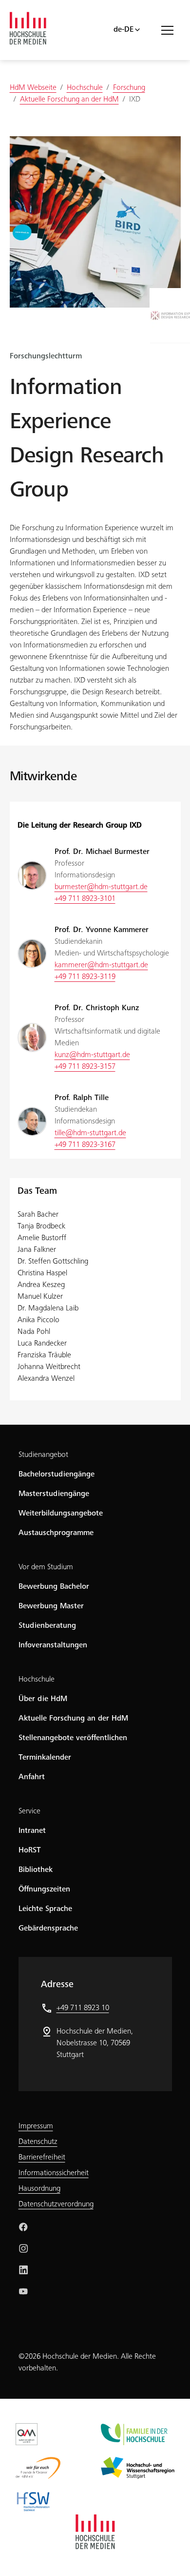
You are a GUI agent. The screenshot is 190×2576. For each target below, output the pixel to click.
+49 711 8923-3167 (85, 1145)
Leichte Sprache (45, 1909)
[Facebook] (23, 2227)
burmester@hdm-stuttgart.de (101, 887)
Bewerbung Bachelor (54, 1587)
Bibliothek (36, 1870)
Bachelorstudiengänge (57, 1475)
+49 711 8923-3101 (85, 899)
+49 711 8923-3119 (85, 977)
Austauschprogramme (56, 1533)
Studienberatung (47, 1626)
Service (29, 1811)
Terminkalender (45, 1758)
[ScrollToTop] (169, 2555)
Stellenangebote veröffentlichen (73, 1738)
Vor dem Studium (46, 1567)
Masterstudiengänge (54, 1494)
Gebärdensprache (48, 1929)
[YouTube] (23, 2291)
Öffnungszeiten (44, 1890)
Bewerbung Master (51, 1606)
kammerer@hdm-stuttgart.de (101, 965)
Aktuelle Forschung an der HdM (73, 1719)
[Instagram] (23, 2248)
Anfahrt (32, 1777)
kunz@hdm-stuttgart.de (92, 1055)
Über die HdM (43, 1699)
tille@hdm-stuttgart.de (90, 1133)
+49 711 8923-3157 (85, 1067)
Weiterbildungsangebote (61, 1514)
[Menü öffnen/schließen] (171, 30)
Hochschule (37, 1680)
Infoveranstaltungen (53, 1645)
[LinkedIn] (23, 2270)
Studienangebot (43, 1455)
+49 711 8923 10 (83, 2008)
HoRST (30, 1850)
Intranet (32, 1831)
